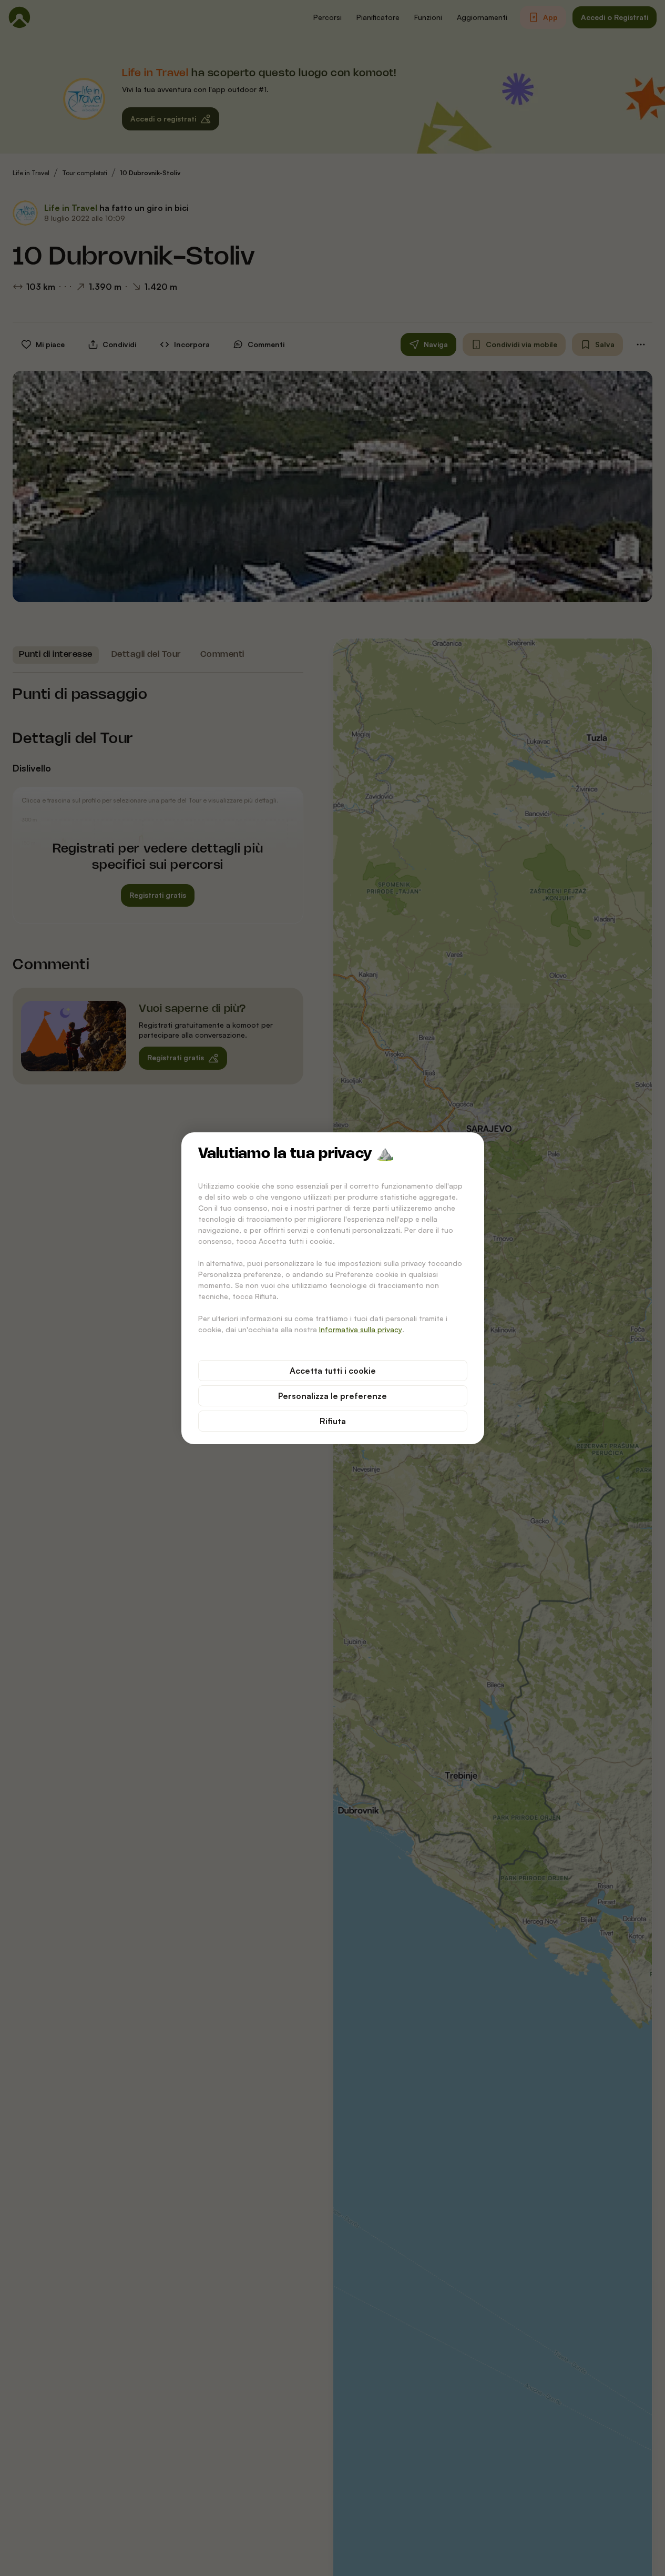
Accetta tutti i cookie (333, 1371)
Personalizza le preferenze (332, 1396)
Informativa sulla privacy (361, 1329)
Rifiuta (333, 1421)
